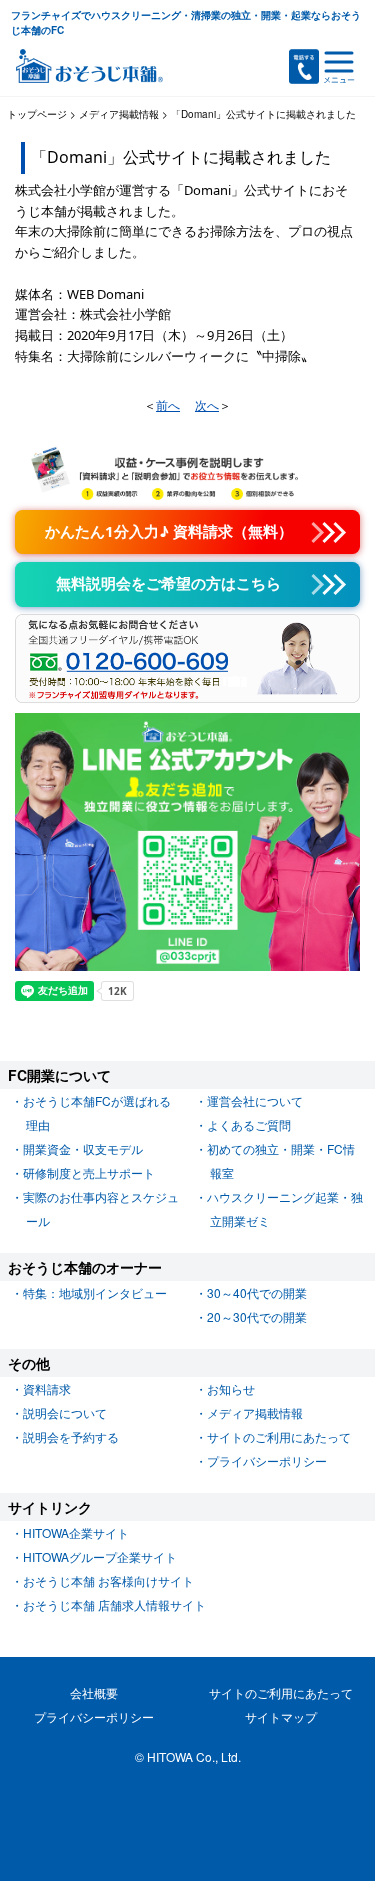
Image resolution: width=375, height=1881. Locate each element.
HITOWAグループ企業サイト (100, 1556)
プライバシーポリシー (267, 1460)
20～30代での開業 (257, 1316)
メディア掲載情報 (255, 1412)
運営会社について (255, 1100)
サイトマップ (281, 1716)
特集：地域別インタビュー (95, 1292)
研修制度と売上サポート (89, 1172)
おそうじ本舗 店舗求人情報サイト (114, 1604)
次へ (207, 405)
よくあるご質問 (249, 1124)
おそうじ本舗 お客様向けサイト (108, 1580)
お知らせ (231, 1388)
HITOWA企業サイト (76, 1532)
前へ (168, 405)
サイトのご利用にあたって (279, 1436)
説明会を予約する (71, 1436)
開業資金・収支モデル (83, 1148)
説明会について (65, 1412)
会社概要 (94, 1692)
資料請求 (47, 1388)
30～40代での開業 (257, 1292)
